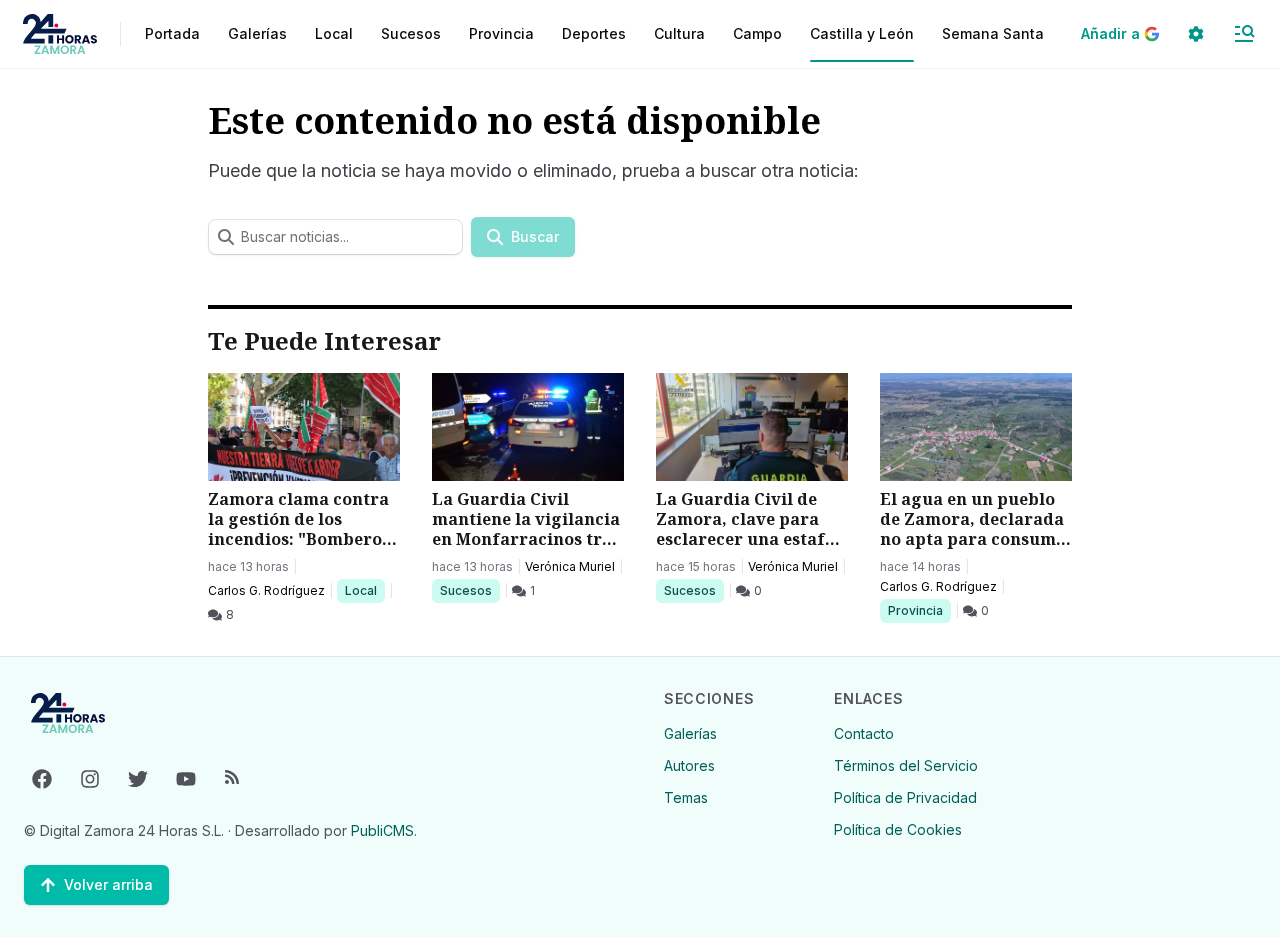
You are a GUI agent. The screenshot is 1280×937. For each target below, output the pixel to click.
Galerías (257, 33)
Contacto (864, 733)
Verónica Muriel (570, 566)
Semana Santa (993, 33)
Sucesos (469, 590)
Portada (172, 33)
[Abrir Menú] (1244, 34)
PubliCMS (382, 830)
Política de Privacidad (905, 797)
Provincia (918, 610)
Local (364, 590)
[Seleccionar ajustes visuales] (1196, 34)
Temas (686, 797)
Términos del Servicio (906, 765)
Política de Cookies (898, 829)
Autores (689, 765)
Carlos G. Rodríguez (266, 590)
